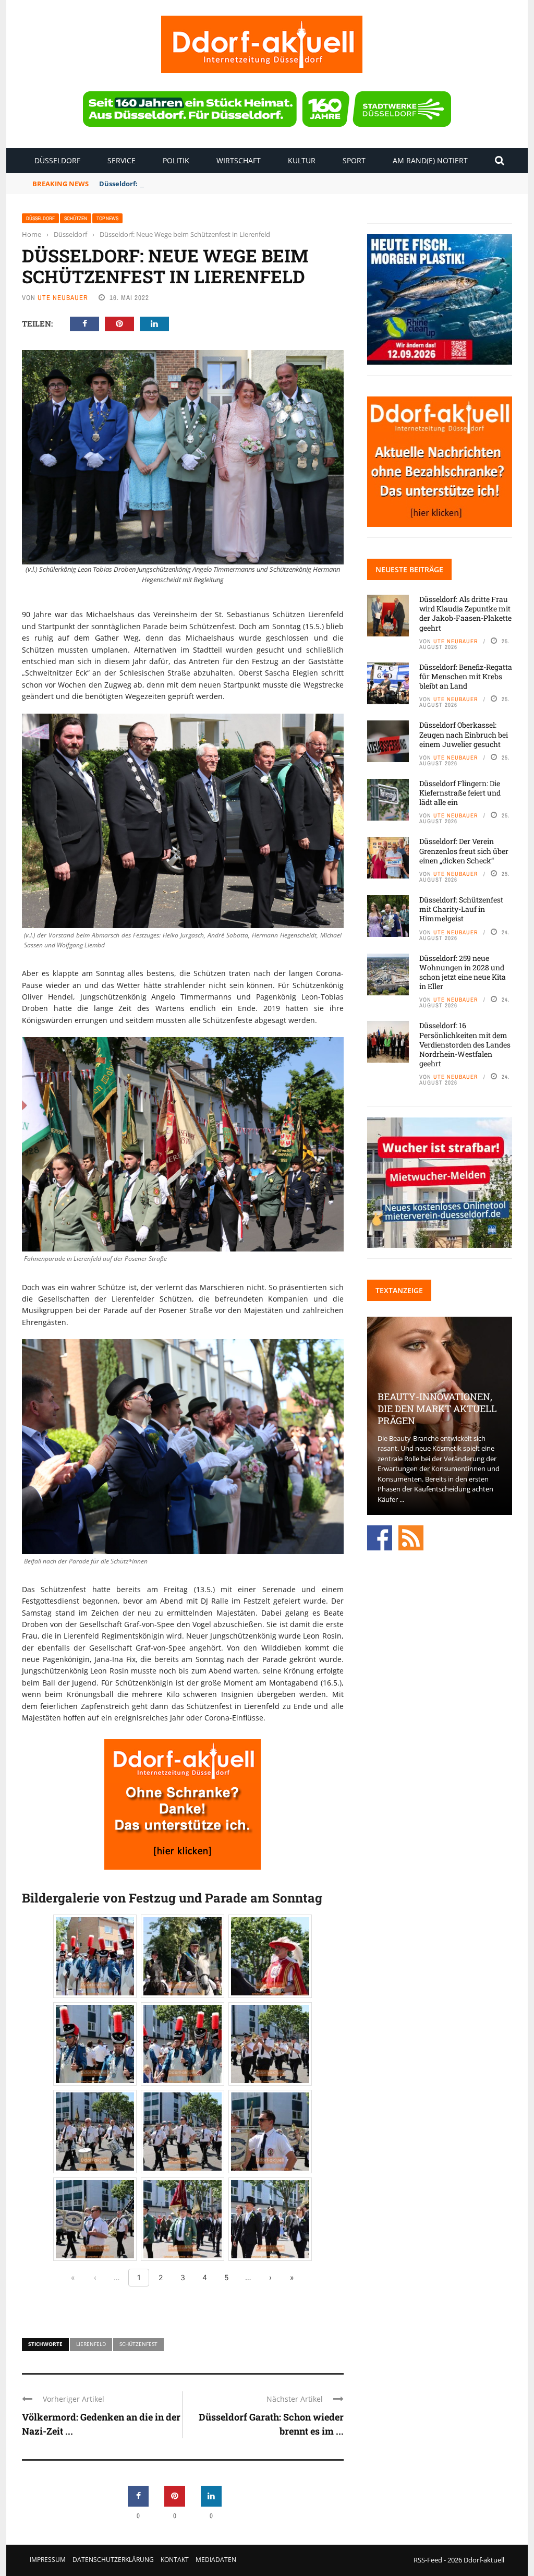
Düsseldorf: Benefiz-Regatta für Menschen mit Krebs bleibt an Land (213, 184)
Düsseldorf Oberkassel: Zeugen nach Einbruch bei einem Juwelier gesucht (464, 734)
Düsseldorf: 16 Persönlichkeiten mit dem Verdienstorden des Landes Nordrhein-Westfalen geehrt (465, 1044)
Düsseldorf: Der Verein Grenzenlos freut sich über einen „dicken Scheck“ (464, 851)
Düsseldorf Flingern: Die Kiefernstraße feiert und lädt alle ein (460, 793)
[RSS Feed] (411, 1537)
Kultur (302, 160)
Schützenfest (138, 2344)
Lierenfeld (91, 2344)
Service (122, 160)
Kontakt (175, 2560)
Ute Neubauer (63, 298)
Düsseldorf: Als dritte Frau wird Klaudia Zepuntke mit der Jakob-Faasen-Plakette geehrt (465, 613)
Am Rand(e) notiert (430, 160)
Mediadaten (216, 2560)
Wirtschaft (239, 160)
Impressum (48, 2560)
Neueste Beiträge (409, 569)
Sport (354, 160)
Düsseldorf (57, 160)
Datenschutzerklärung (113, 2560)
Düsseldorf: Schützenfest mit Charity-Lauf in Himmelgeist (461, 909)
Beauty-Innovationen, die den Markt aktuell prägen (437, 1409)
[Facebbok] (380, 1537)
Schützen (76, 218)
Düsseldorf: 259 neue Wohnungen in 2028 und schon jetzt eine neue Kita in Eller (463, 972)
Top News (107, 218)
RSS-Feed (428, 2560)
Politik (176, 160)
